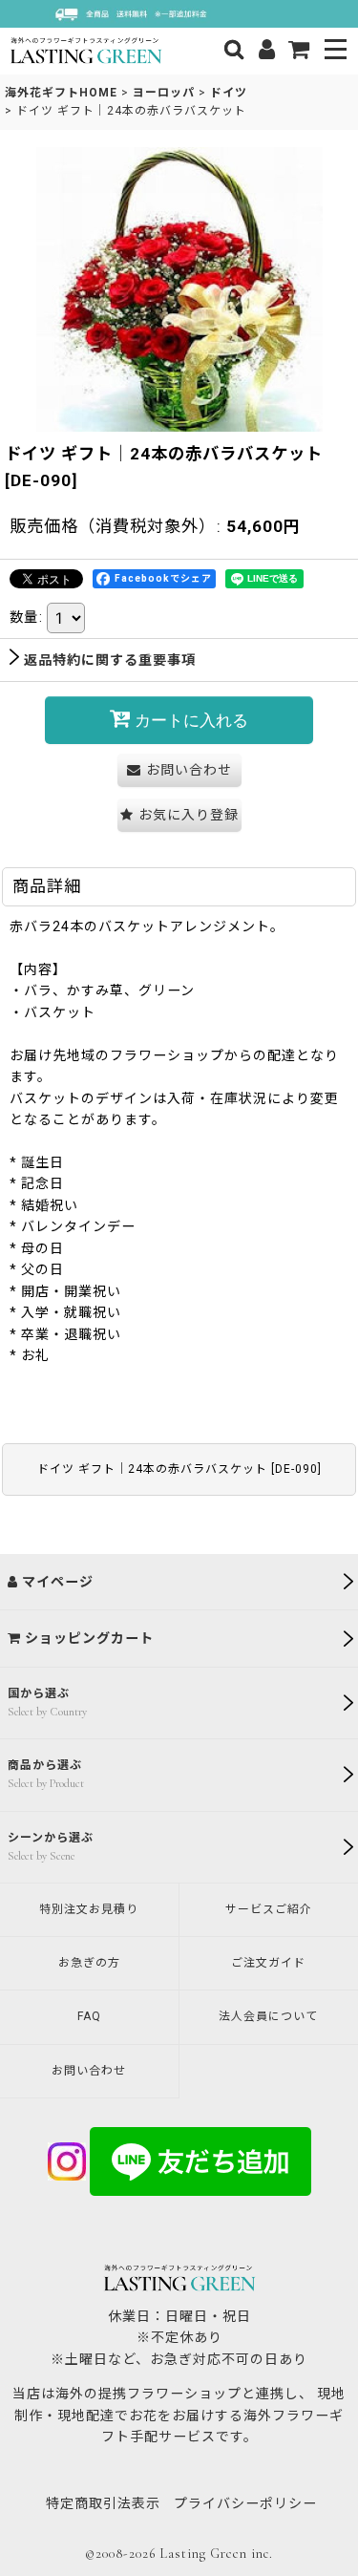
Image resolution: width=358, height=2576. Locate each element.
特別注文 (89, 1909)
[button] (337, 51)
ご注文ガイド (268, 1963)
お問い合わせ (89, 2071)
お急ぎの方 (89, 1963)
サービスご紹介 (269, 1909)
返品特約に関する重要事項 (110, 660)
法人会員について (268, 2016)
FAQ (89, 2016)
